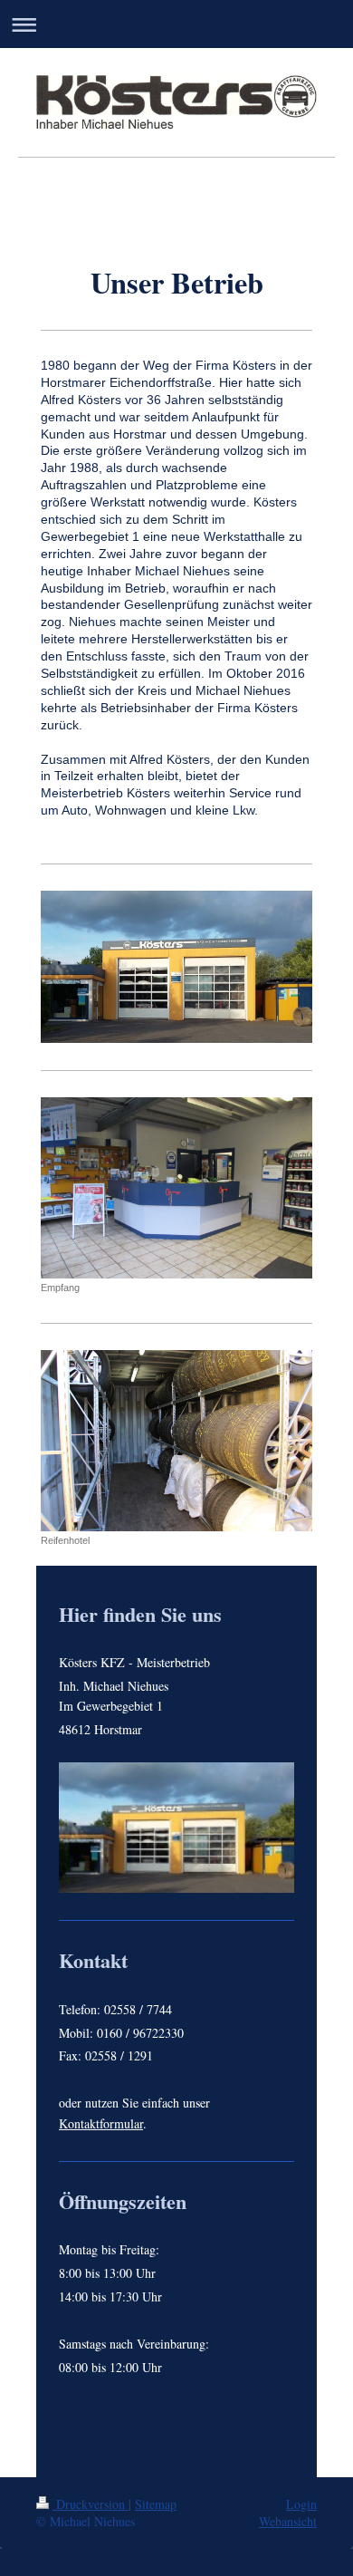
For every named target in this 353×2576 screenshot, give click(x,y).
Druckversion (91, 2504)
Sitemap (156, 2504)
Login (301, 2504)
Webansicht (288, 2521)
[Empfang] (176, 1188)
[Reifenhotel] (176, 1441)
